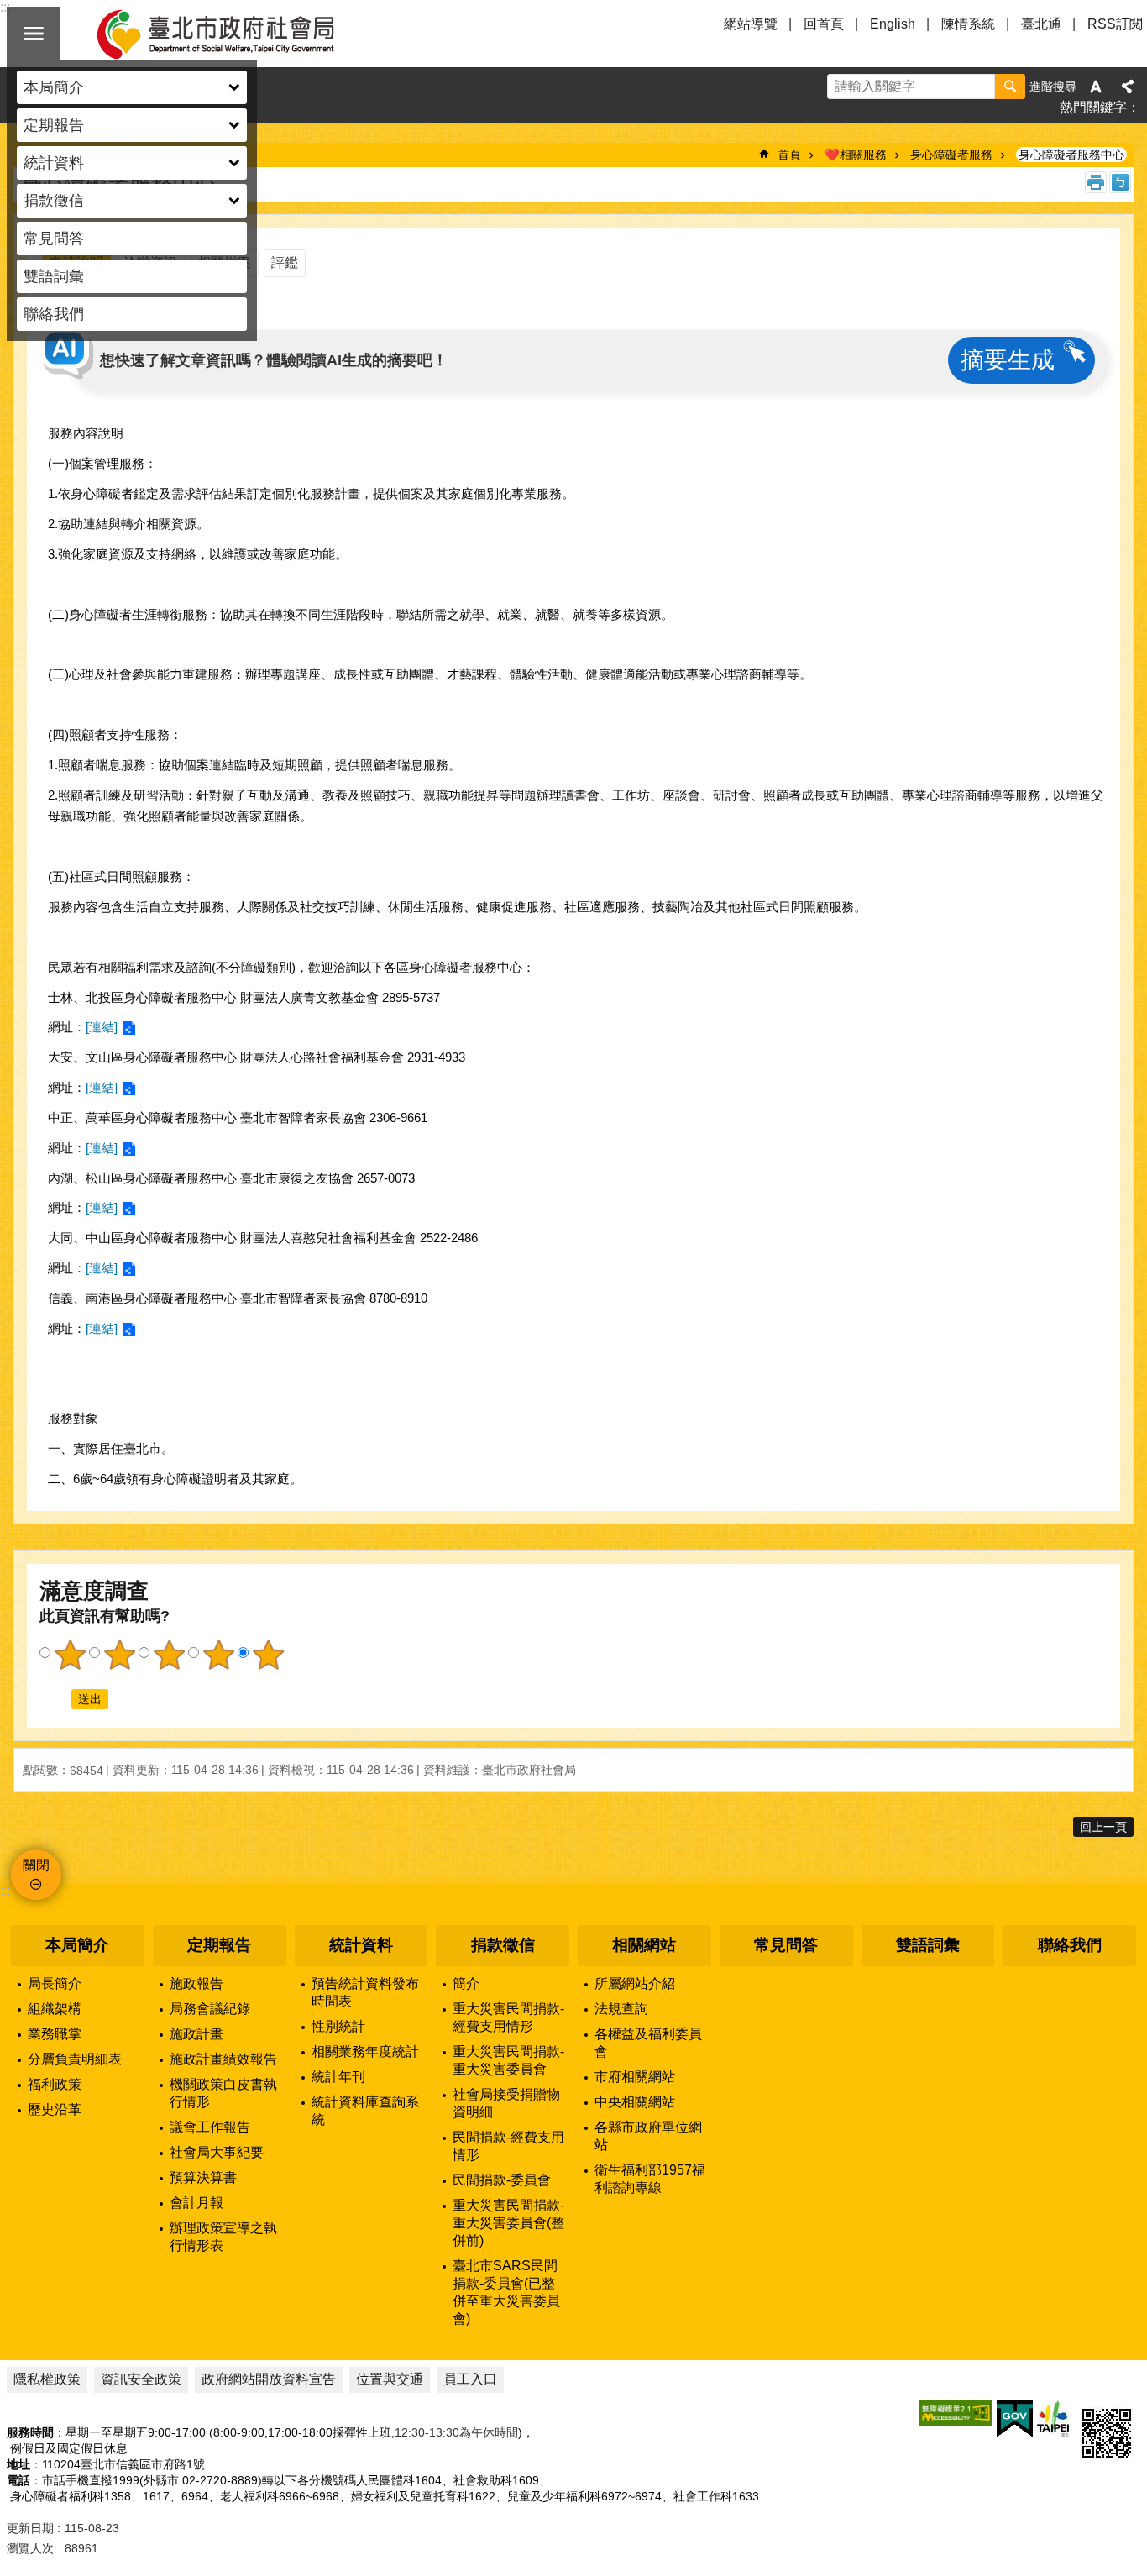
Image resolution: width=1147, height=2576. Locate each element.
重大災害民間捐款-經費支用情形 (508, 2017)
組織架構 (55, 2009)
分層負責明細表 (75, 2059)
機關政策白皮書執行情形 (223, 2093)
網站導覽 (751, 24)
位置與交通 (390, 2379)
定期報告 (219, 1945)
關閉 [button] (34, 34)
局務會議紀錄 (210, 2009)
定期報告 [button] (54, 125)
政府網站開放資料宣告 (269, 2379)
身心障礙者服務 (951, 155)
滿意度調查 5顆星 (268, 1655)
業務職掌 (55, 2034)
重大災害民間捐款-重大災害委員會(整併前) (508, 2223)
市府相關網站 (635, 2077)
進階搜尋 (1053, 87)
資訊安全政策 (141, 2379)
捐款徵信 (503, 1945)
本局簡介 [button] (54, 87)
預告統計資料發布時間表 (365, 1992)
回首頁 (824, 24)
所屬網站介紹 (635, 1983)
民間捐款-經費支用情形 (508, 2146)
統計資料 (361, 1945)
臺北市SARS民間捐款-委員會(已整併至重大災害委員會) (506, 2292)
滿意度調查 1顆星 (70, 1655)
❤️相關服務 (856, 155)
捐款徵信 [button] (54, 201)
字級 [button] (1096, 87)
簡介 (466, 1983)
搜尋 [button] (1010, 87)
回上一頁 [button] (1103, 1827)
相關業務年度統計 (365, 2051)
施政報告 (196, 1983)
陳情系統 (968, 24)
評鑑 (285, 262)
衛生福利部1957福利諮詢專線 (650, 2179)
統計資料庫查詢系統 (365, 2111)
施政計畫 (196, 2034)
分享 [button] (1128, 87)
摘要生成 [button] (1008, 360)
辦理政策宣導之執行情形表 (223, 2237)
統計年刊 (338, 2077)
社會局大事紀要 (217, 2152)
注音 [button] (1120, 182)
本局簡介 (77, 1945)
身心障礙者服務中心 (1071, 155)
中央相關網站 (635, 2102)
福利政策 (55, 2084)
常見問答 (54, 239)
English (893, 24)
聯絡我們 (54, 314)
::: (5, 1890)
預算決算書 (203, 2177)
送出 (55, 1699)
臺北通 (1041, 24)
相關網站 (644, 1945)
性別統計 (338, 2026)
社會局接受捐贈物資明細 (506, 2103)
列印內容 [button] (1096, 182)
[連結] (102, 1027)
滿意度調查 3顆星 (169, 1655)
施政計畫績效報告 (223, 2059)
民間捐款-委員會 (502, 2180)
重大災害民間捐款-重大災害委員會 (508, 2060)
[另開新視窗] (956, 2413)
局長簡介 (55, 1983)
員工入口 (470, 2379)
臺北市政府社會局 (235, 34)
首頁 (789, 155)
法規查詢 (621, 2009)
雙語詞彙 (54, 276)
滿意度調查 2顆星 (119, 1655)
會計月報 (196, 2203)
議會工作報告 (210, 2127)
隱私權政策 (47, 2379)
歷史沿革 (55, 2109)
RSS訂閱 (1115, 24)
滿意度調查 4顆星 (218, 1655)
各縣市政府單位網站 (648, 2136)
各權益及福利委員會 (648, 2043)
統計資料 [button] (54, 163)
